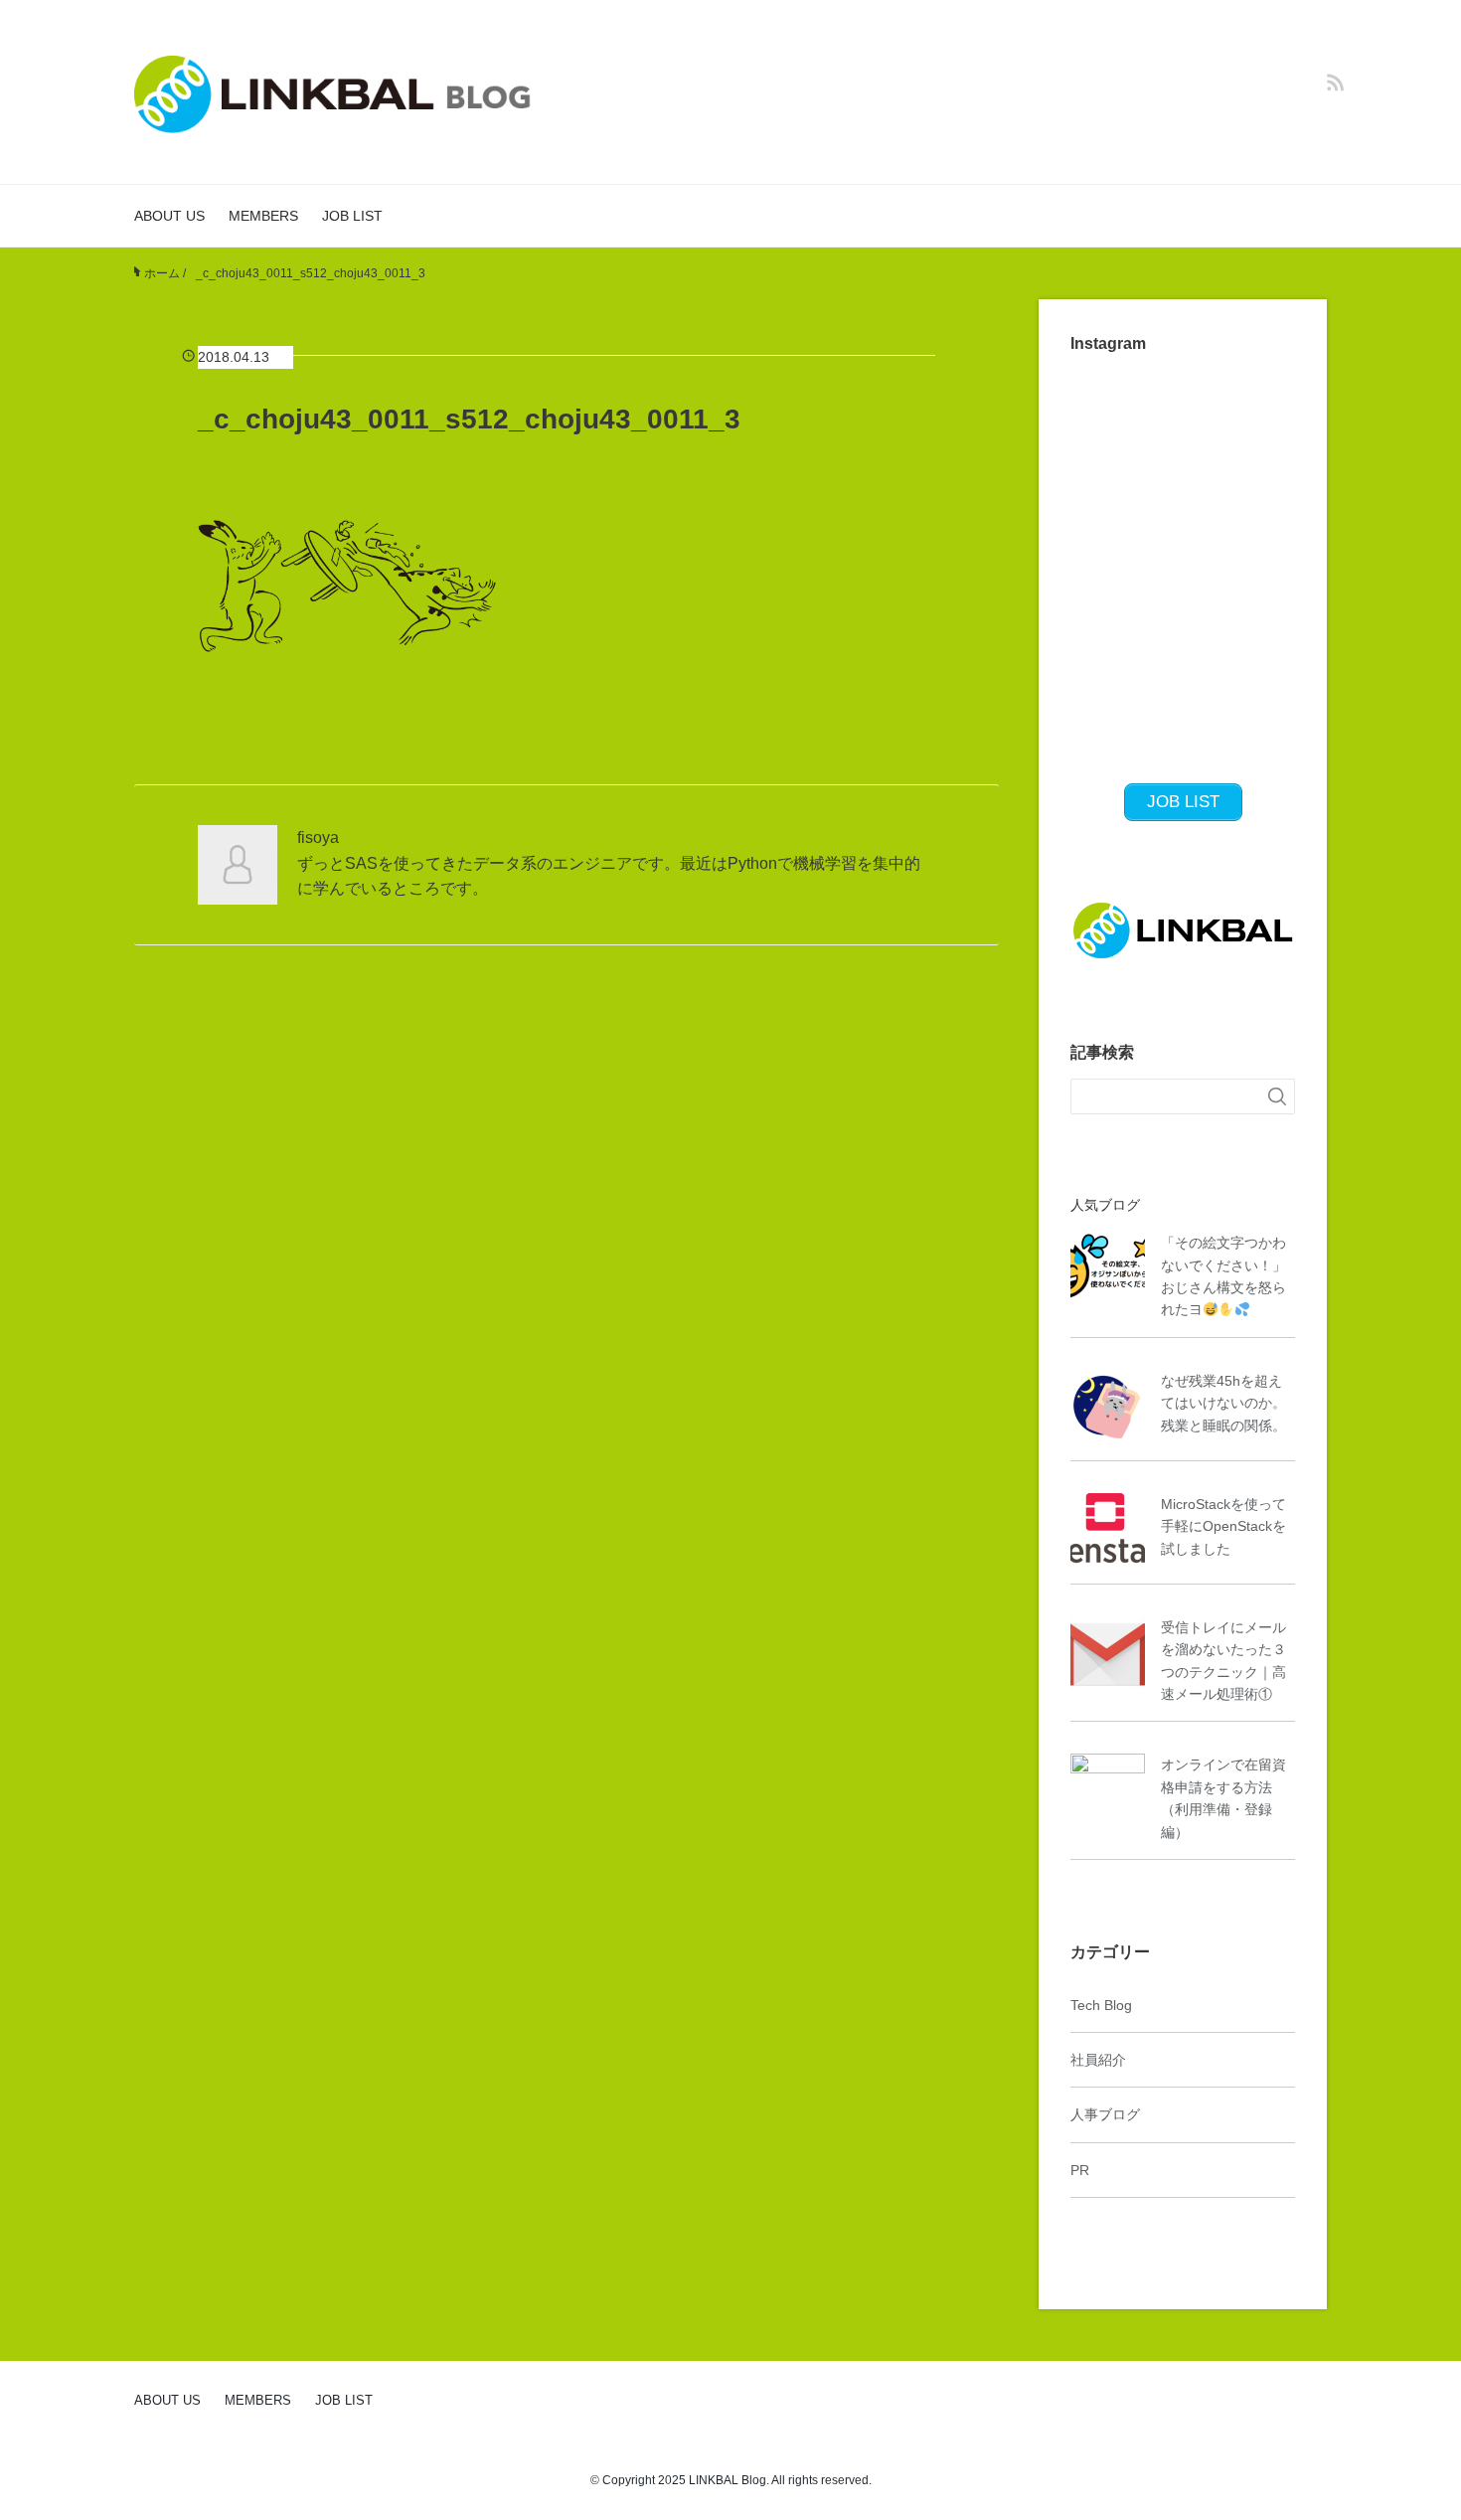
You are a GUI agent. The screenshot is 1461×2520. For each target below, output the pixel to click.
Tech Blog (1101, 2005)
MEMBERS (263, 216)
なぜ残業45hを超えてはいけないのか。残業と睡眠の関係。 (1223, 1403)
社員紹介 (1098, 2060)
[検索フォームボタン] (1277, 1096)
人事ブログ (1105, 2114)
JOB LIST (352, 216)
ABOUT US (169, 216)
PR (1080, 2170)
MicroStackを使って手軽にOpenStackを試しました (1223, 1526)
